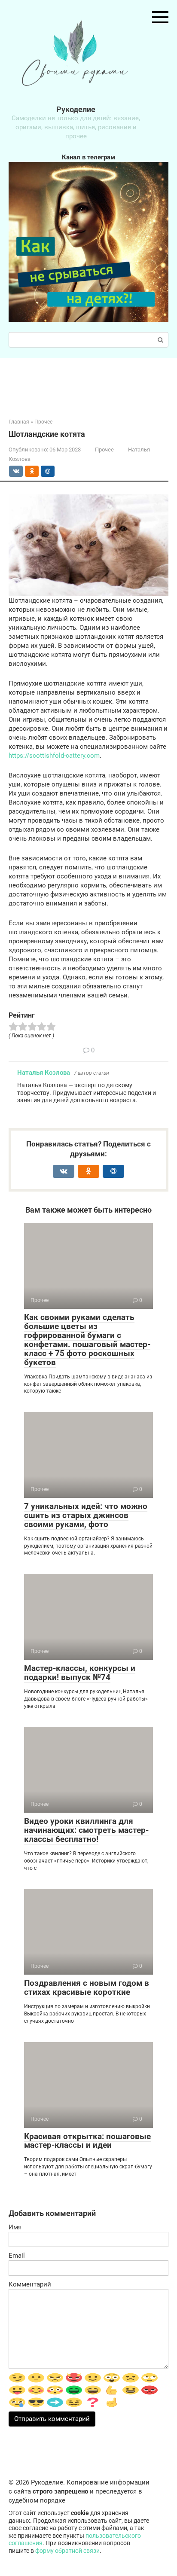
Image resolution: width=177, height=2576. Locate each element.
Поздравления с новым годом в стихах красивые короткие (87, 1988)
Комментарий (30, 2284)
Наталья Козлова (44, 1073)
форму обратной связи (67, 2551)
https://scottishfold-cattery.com (54, 756)
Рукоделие (76, 109)
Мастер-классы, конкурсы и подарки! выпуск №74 (80, 1673)
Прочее (104, 450)
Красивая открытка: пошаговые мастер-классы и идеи (87, 2141)
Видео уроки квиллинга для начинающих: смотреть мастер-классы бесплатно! (86, 1830)
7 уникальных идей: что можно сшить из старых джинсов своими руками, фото (86, 1515)
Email (17, 2256)
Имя (15, 2227)
